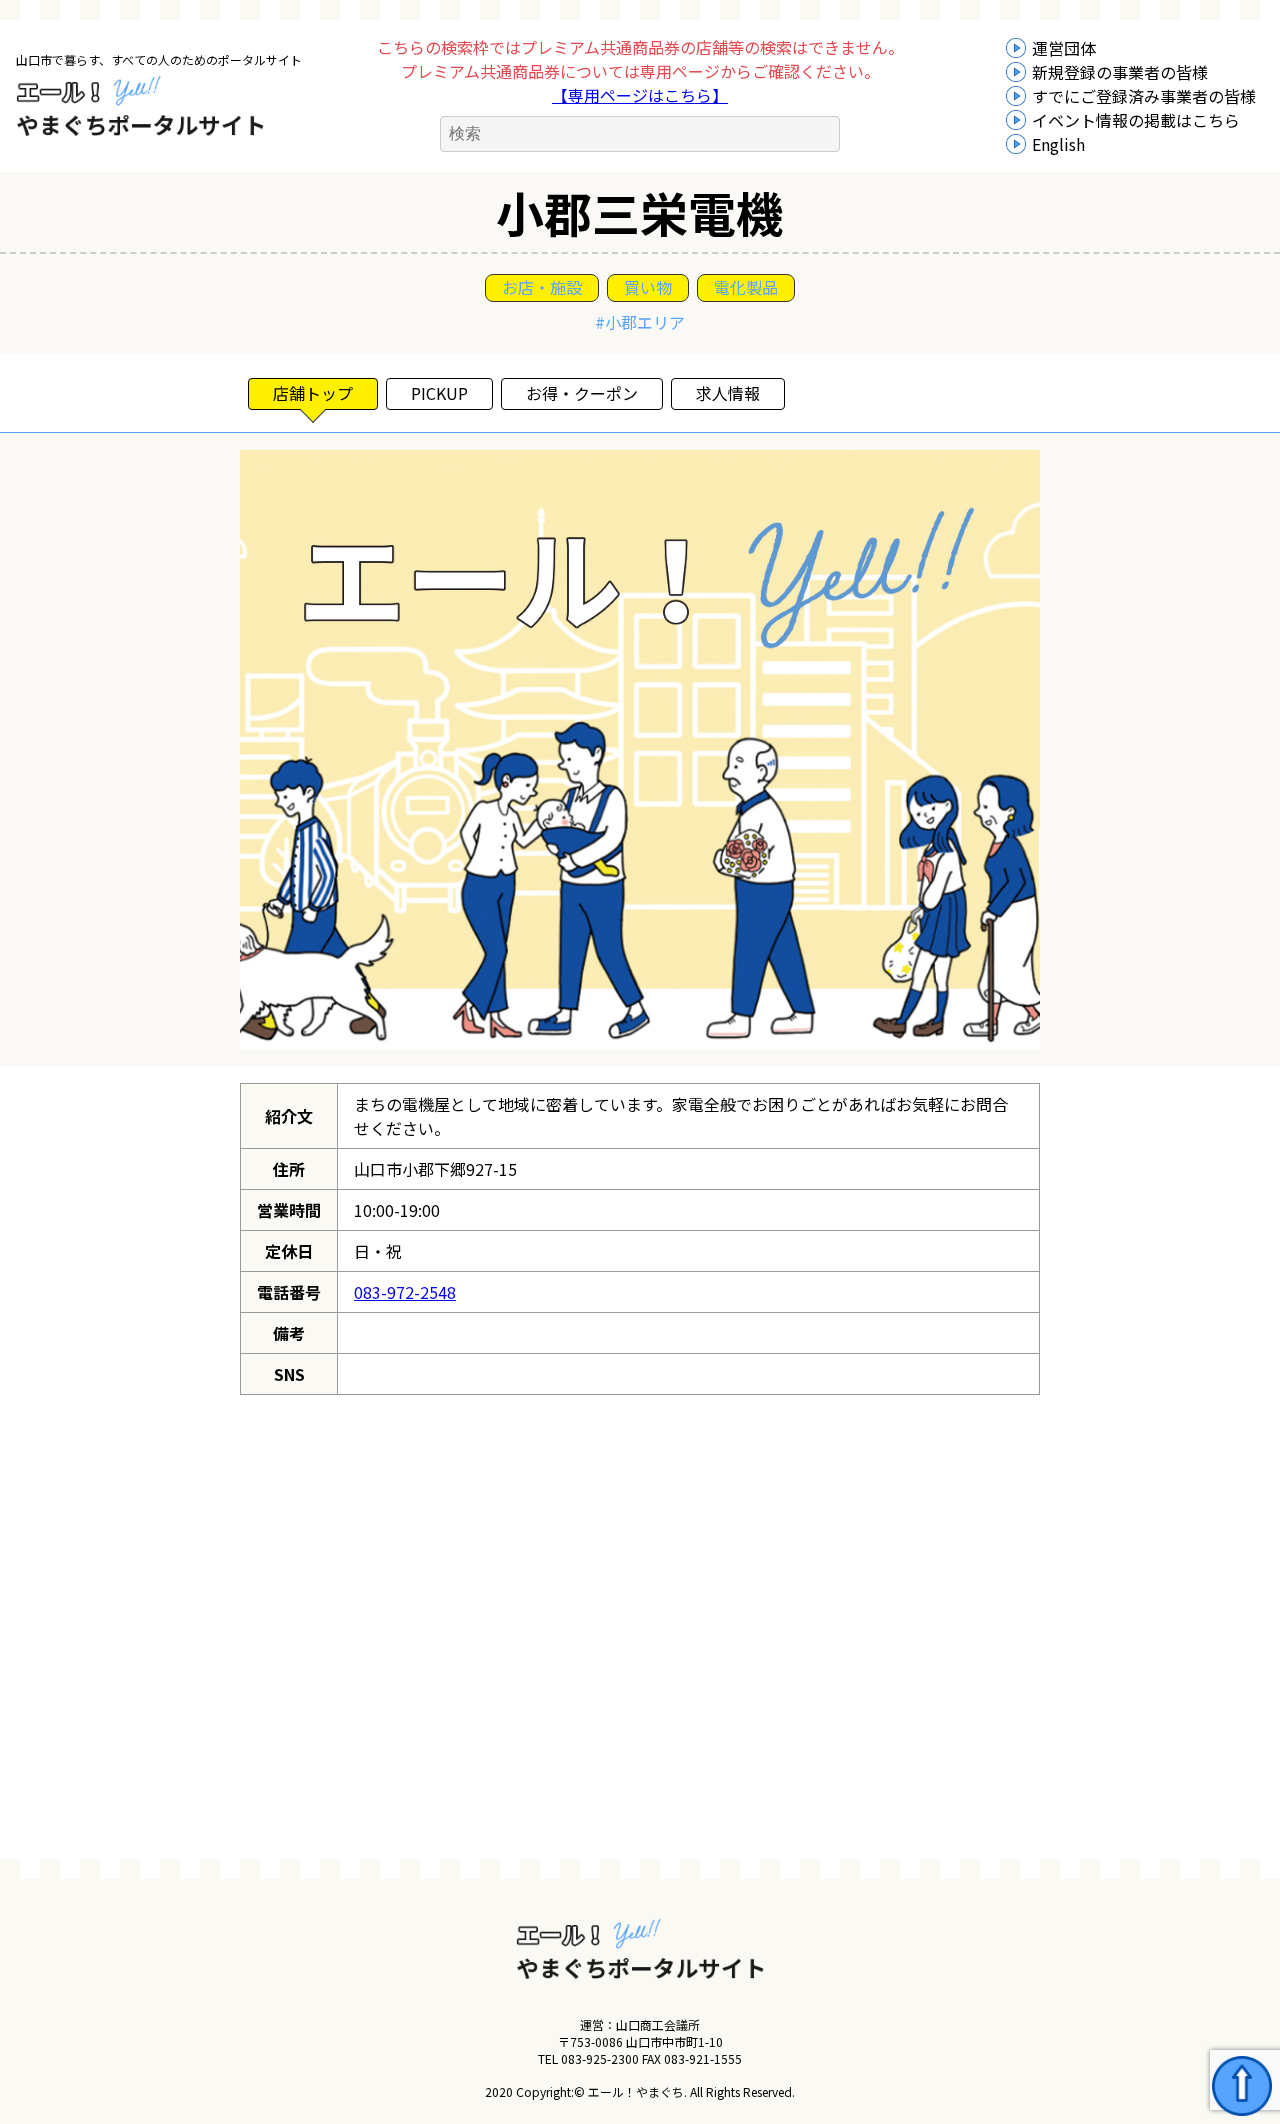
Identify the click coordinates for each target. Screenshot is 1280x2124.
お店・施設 (542, 287)
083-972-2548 (405, 1292)
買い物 (648, 287)
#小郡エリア (640, 322)
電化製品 (746, 287)
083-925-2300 (600, 2058)
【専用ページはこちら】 (640, 95)
